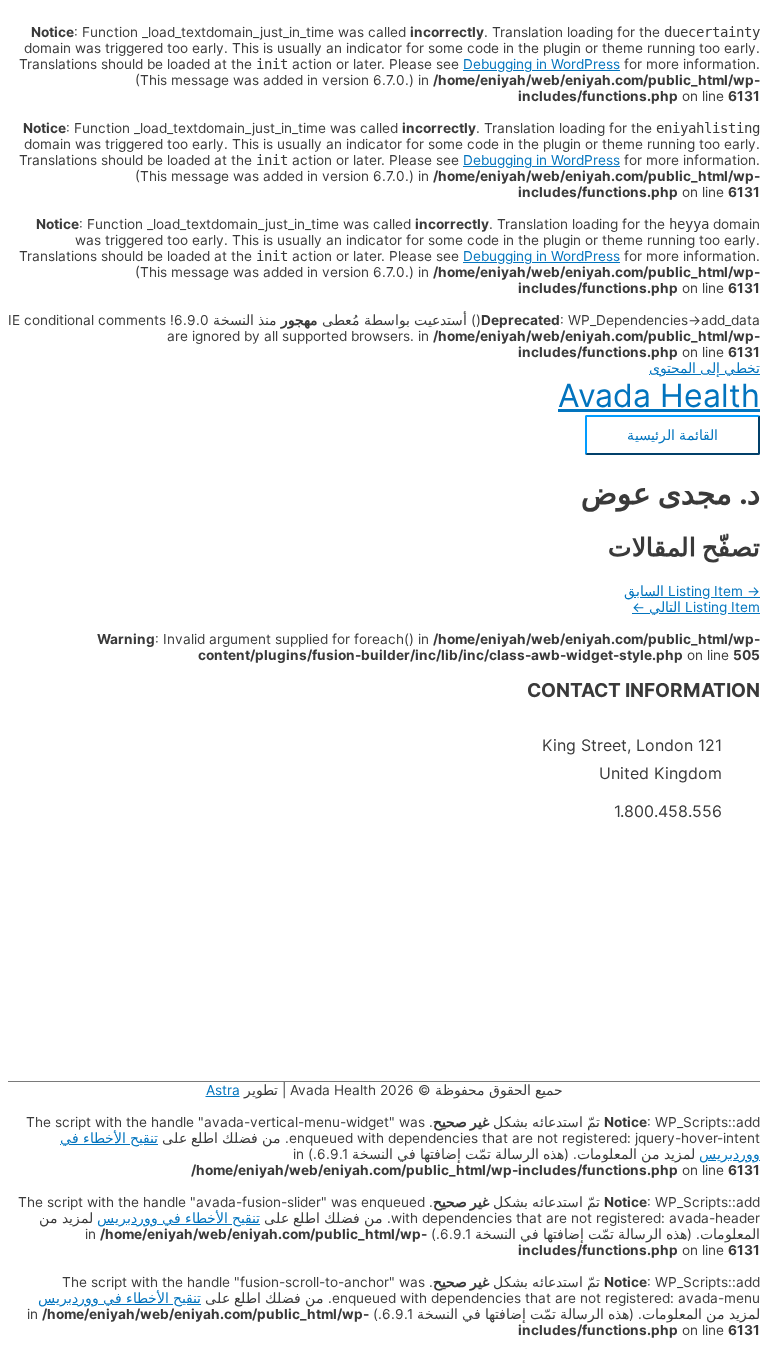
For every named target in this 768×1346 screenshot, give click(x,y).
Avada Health (659, 395)
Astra (223, 1090)
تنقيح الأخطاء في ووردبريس (178, 1218)
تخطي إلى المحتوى (704, 368)
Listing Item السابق (692, 591)
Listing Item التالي (696, 607)
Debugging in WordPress (541, 64)
